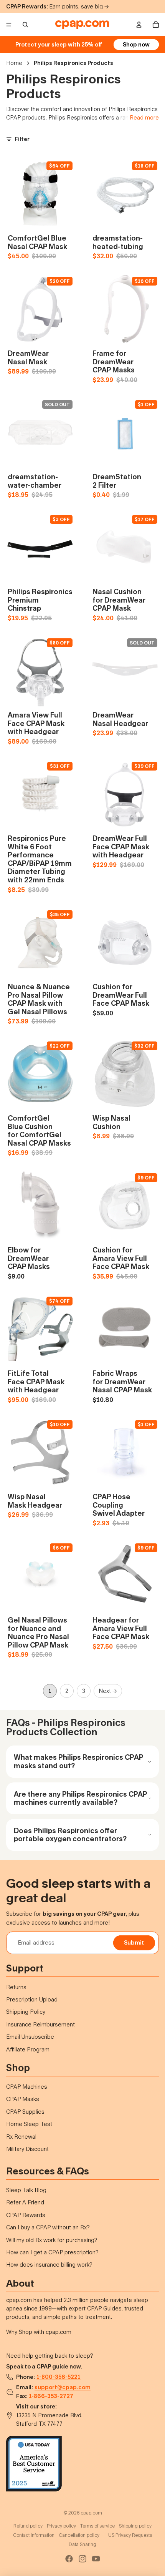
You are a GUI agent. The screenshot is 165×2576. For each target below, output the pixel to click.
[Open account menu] (139, 25)
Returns (16, 1987)
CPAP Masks (23, 2099)
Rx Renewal (21, 2137)
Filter (22, 139)
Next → (108, 1691)
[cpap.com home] (82, 25)
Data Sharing (82, 2544)
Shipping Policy (26, 2012)
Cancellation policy (79, 2535)
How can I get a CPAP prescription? (52, 2252)
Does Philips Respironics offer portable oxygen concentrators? (70, 1835)
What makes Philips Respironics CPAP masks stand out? (78, 1761)
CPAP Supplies (25, 2112)
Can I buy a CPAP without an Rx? (48, 2227)
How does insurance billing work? (49, 2265)
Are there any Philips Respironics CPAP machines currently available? (80, 1798)
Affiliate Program (28, 2049)
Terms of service (97, 2526)
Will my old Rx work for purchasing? (52, 2240)
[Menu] (9, 25)
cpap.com (91, 2513)
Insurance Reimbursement (40, 2024)
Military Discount (27, 2149)
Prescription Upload (32, 1999)
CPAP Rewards (26, 2215)
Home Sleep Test (29, 2124)
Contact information (34, 2535)
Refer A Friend (25, 2202)
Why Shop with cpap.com (39, 2332)
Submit (134, 1942)
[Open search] (25, 25)
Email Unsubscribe (30, 2037)
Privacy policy (61, 2526)
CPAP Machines (27, 2087)
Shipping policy (135, 2526)
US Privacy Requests (130, 2535)
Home (14, 63)
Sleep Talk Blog (26, 2190)
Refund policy (28, 2526)
